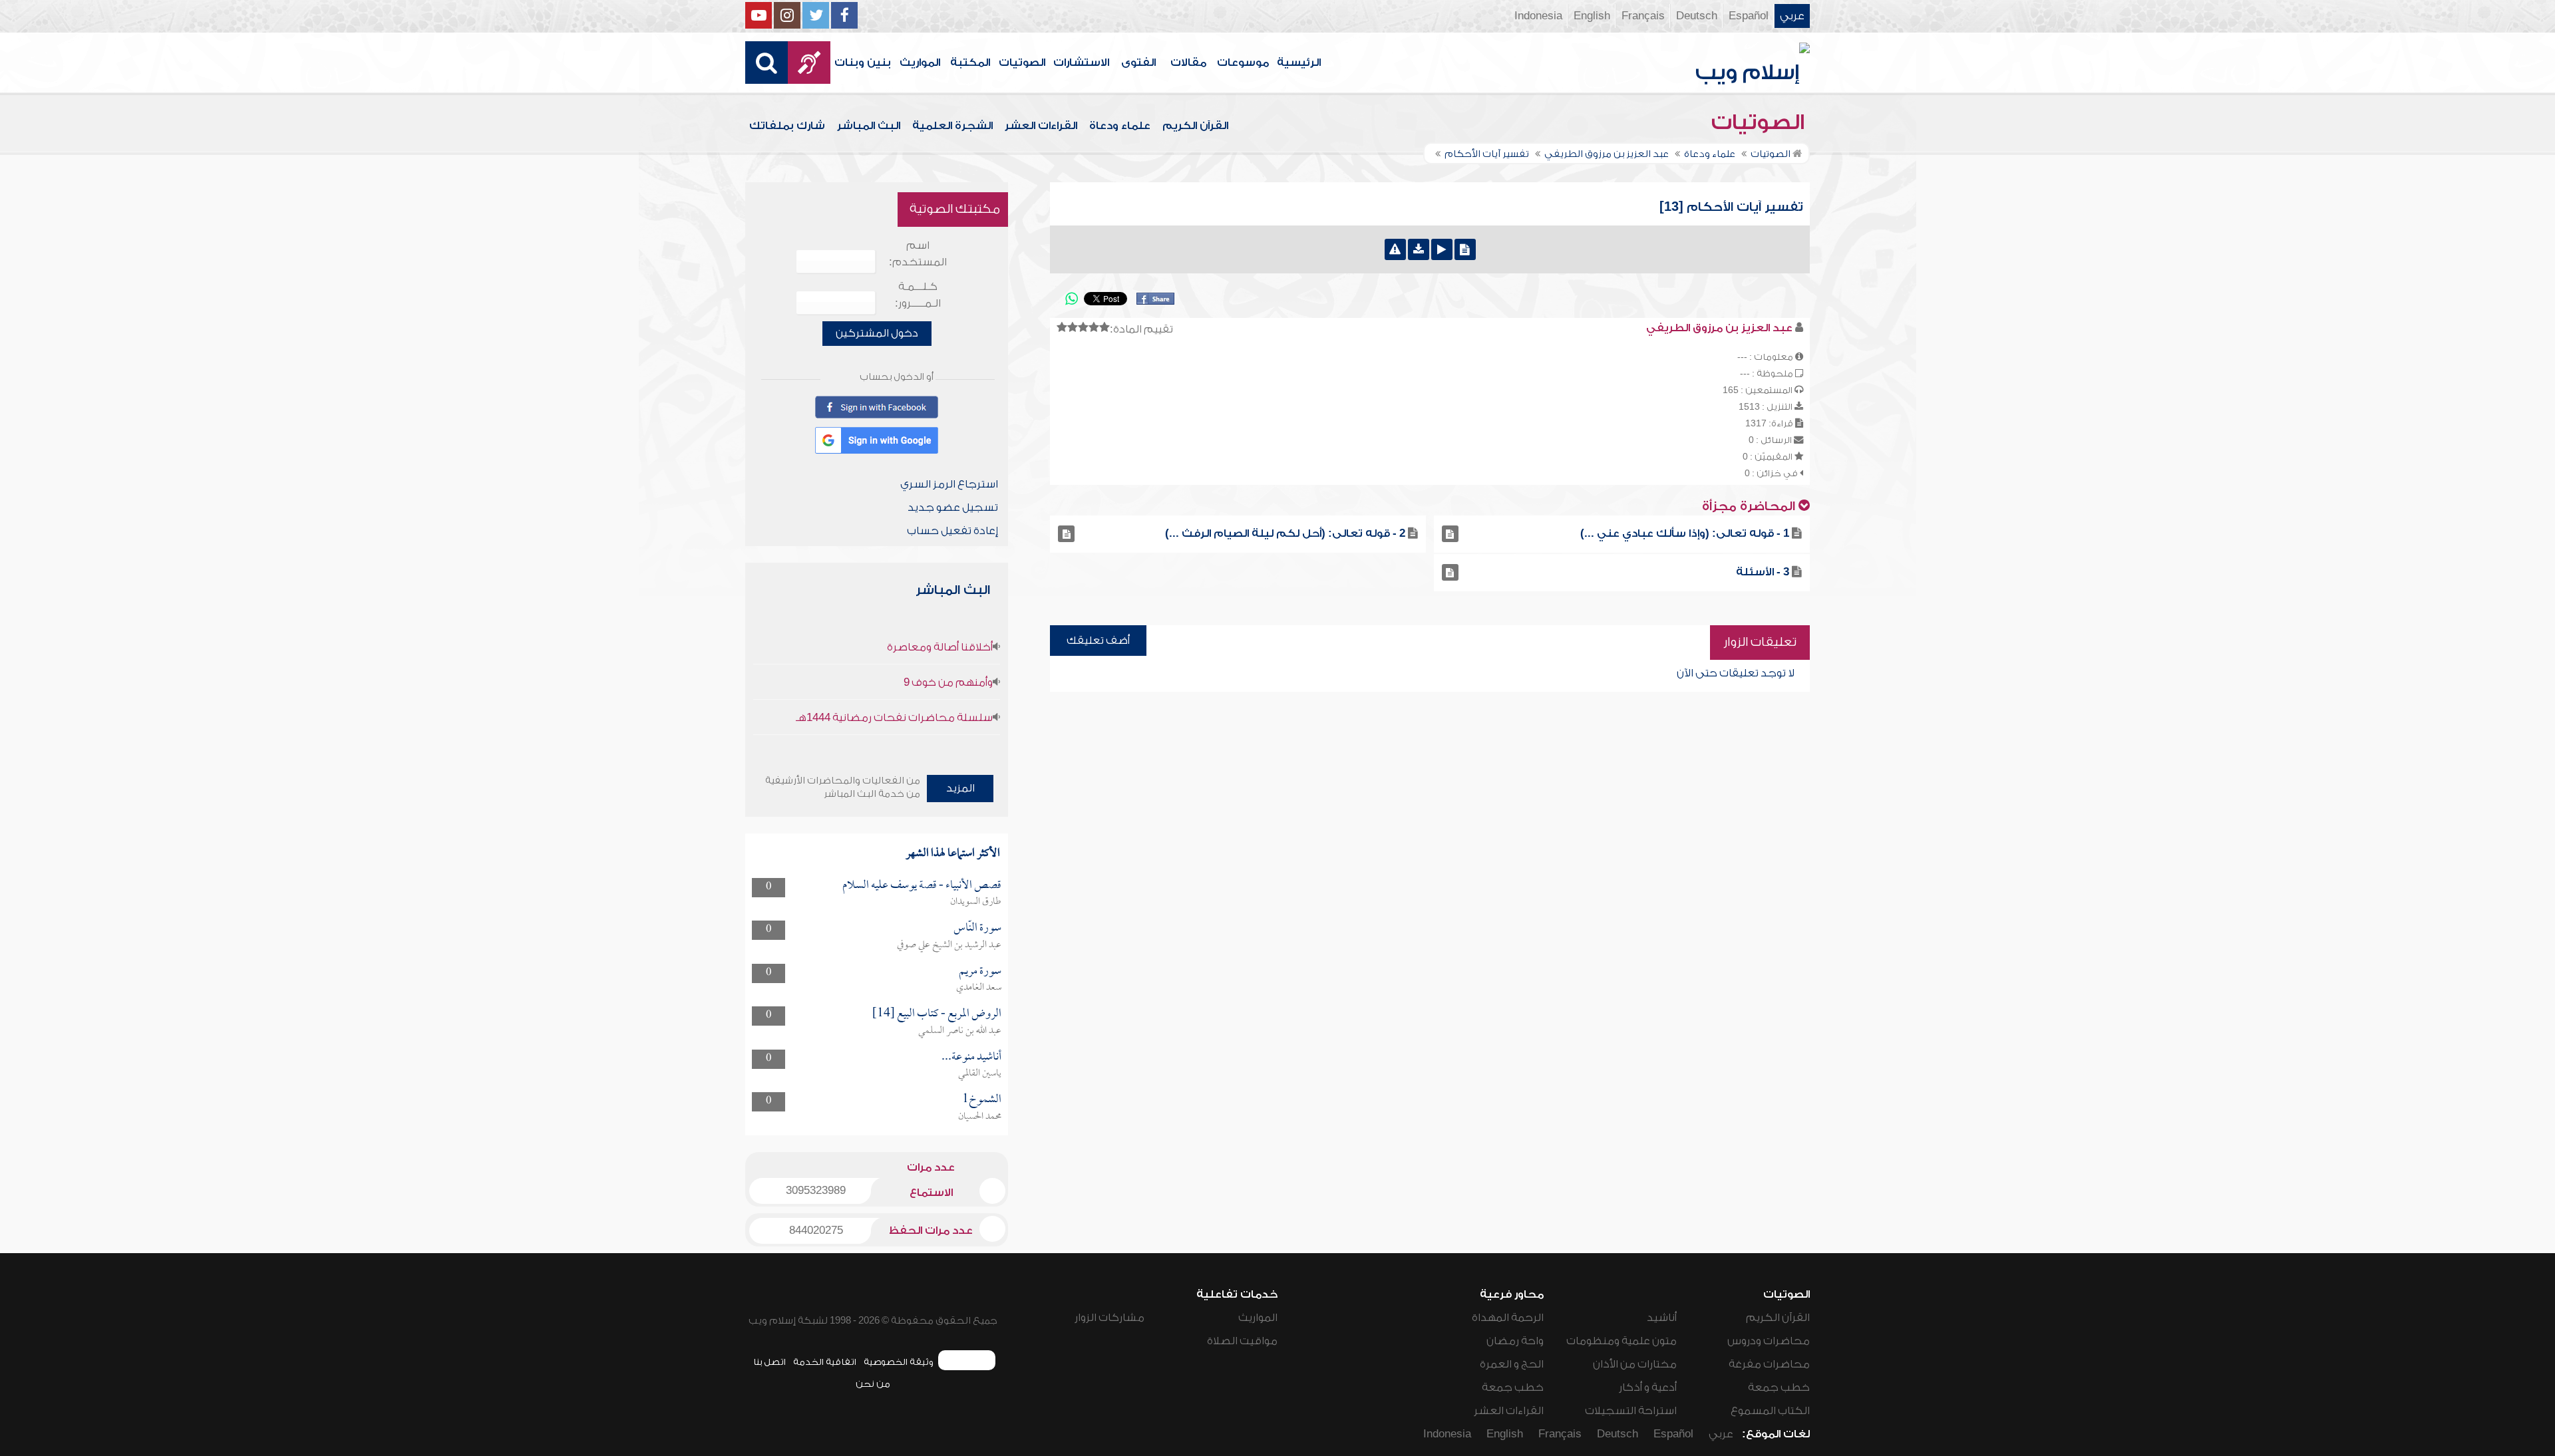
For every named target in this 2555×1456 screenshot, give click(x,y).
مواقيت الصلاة (1242, 1341)
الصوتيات (1022, 63)
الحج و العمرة (1512, 1364)
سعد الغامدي (979, 988)
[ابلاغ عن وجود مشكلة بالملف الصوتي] (1395, 249)
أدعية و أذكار (1648, 1387)
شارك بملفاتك (787, 126)
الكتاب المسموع (1770, 1411)
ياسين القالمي (980, 1074)
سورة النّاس (977, 928)
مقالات (1188, 63)
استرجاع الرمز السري (949, 484)
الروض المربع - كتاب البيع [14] (937, 1014)
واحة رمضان (1515, 1341)
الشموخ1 (982, 1100)
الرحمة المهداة (1508, 1318)
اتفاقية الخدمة (825, 1362)
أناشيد (1662, 1318)
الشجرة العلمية (952, 126)
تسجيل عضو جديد (953, 508)
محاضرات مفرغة (1769, 1364)
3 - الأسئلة (1763, 572)
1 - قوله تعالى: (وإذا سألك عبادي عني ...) (1685, 533)
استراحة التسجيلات (1631, 1411)
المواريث (920, 63)
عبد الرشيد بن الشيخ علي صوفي (949, 945)
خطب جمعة (1779, 1387)
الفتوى (1138, 63)
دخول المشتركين (877, 333)
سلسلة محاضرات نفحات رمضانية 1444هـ (894, 718)
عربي (1792, 16)
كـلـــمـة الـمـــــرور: (918, 295)
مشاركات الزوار (1109, 1318)
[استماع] (1442, 249)
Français (1643, 16)
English (1592, 16)
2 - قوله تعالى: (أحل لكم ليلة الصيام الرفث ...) (1285, 533)
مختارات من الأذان (1635, 1364)
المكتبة (970, 63)
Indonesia (1538, 16)
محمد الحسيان (980, 1117)
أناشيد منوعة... (971, 1057)
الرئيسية (1299, 63)
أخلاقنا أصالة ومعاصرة (940, 647)
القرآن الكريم (1195, 126)
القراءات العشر (1041, 126)
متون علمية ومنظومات (1621, 1341)
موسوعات (1243, 63)
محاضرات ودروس (1769, 1341)
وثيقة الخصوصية (899, 1362)
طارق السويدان (976, 902)
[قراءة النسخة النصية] (1465, 249)
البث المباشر (869, 126)
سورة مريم (980, 971)
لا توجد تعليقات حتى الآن (1736, 673)
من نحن (873, 1384)
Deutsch (1697, 16)
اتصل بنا (769, 1362)
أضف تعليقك (1098, 641)
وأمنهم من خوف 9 (948, 682)
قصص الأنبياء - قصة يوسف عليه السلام (922, 886)
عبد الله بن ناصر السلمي (960, 1031)
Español (1749, 16)
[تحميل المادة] (1419, 249)
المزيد (960, 788)
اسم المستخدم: (918, 254)
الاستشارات (1081, 63)
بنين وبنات (863, 63)
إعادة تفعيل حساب (952, 531)
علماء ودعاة (1120, 126)
